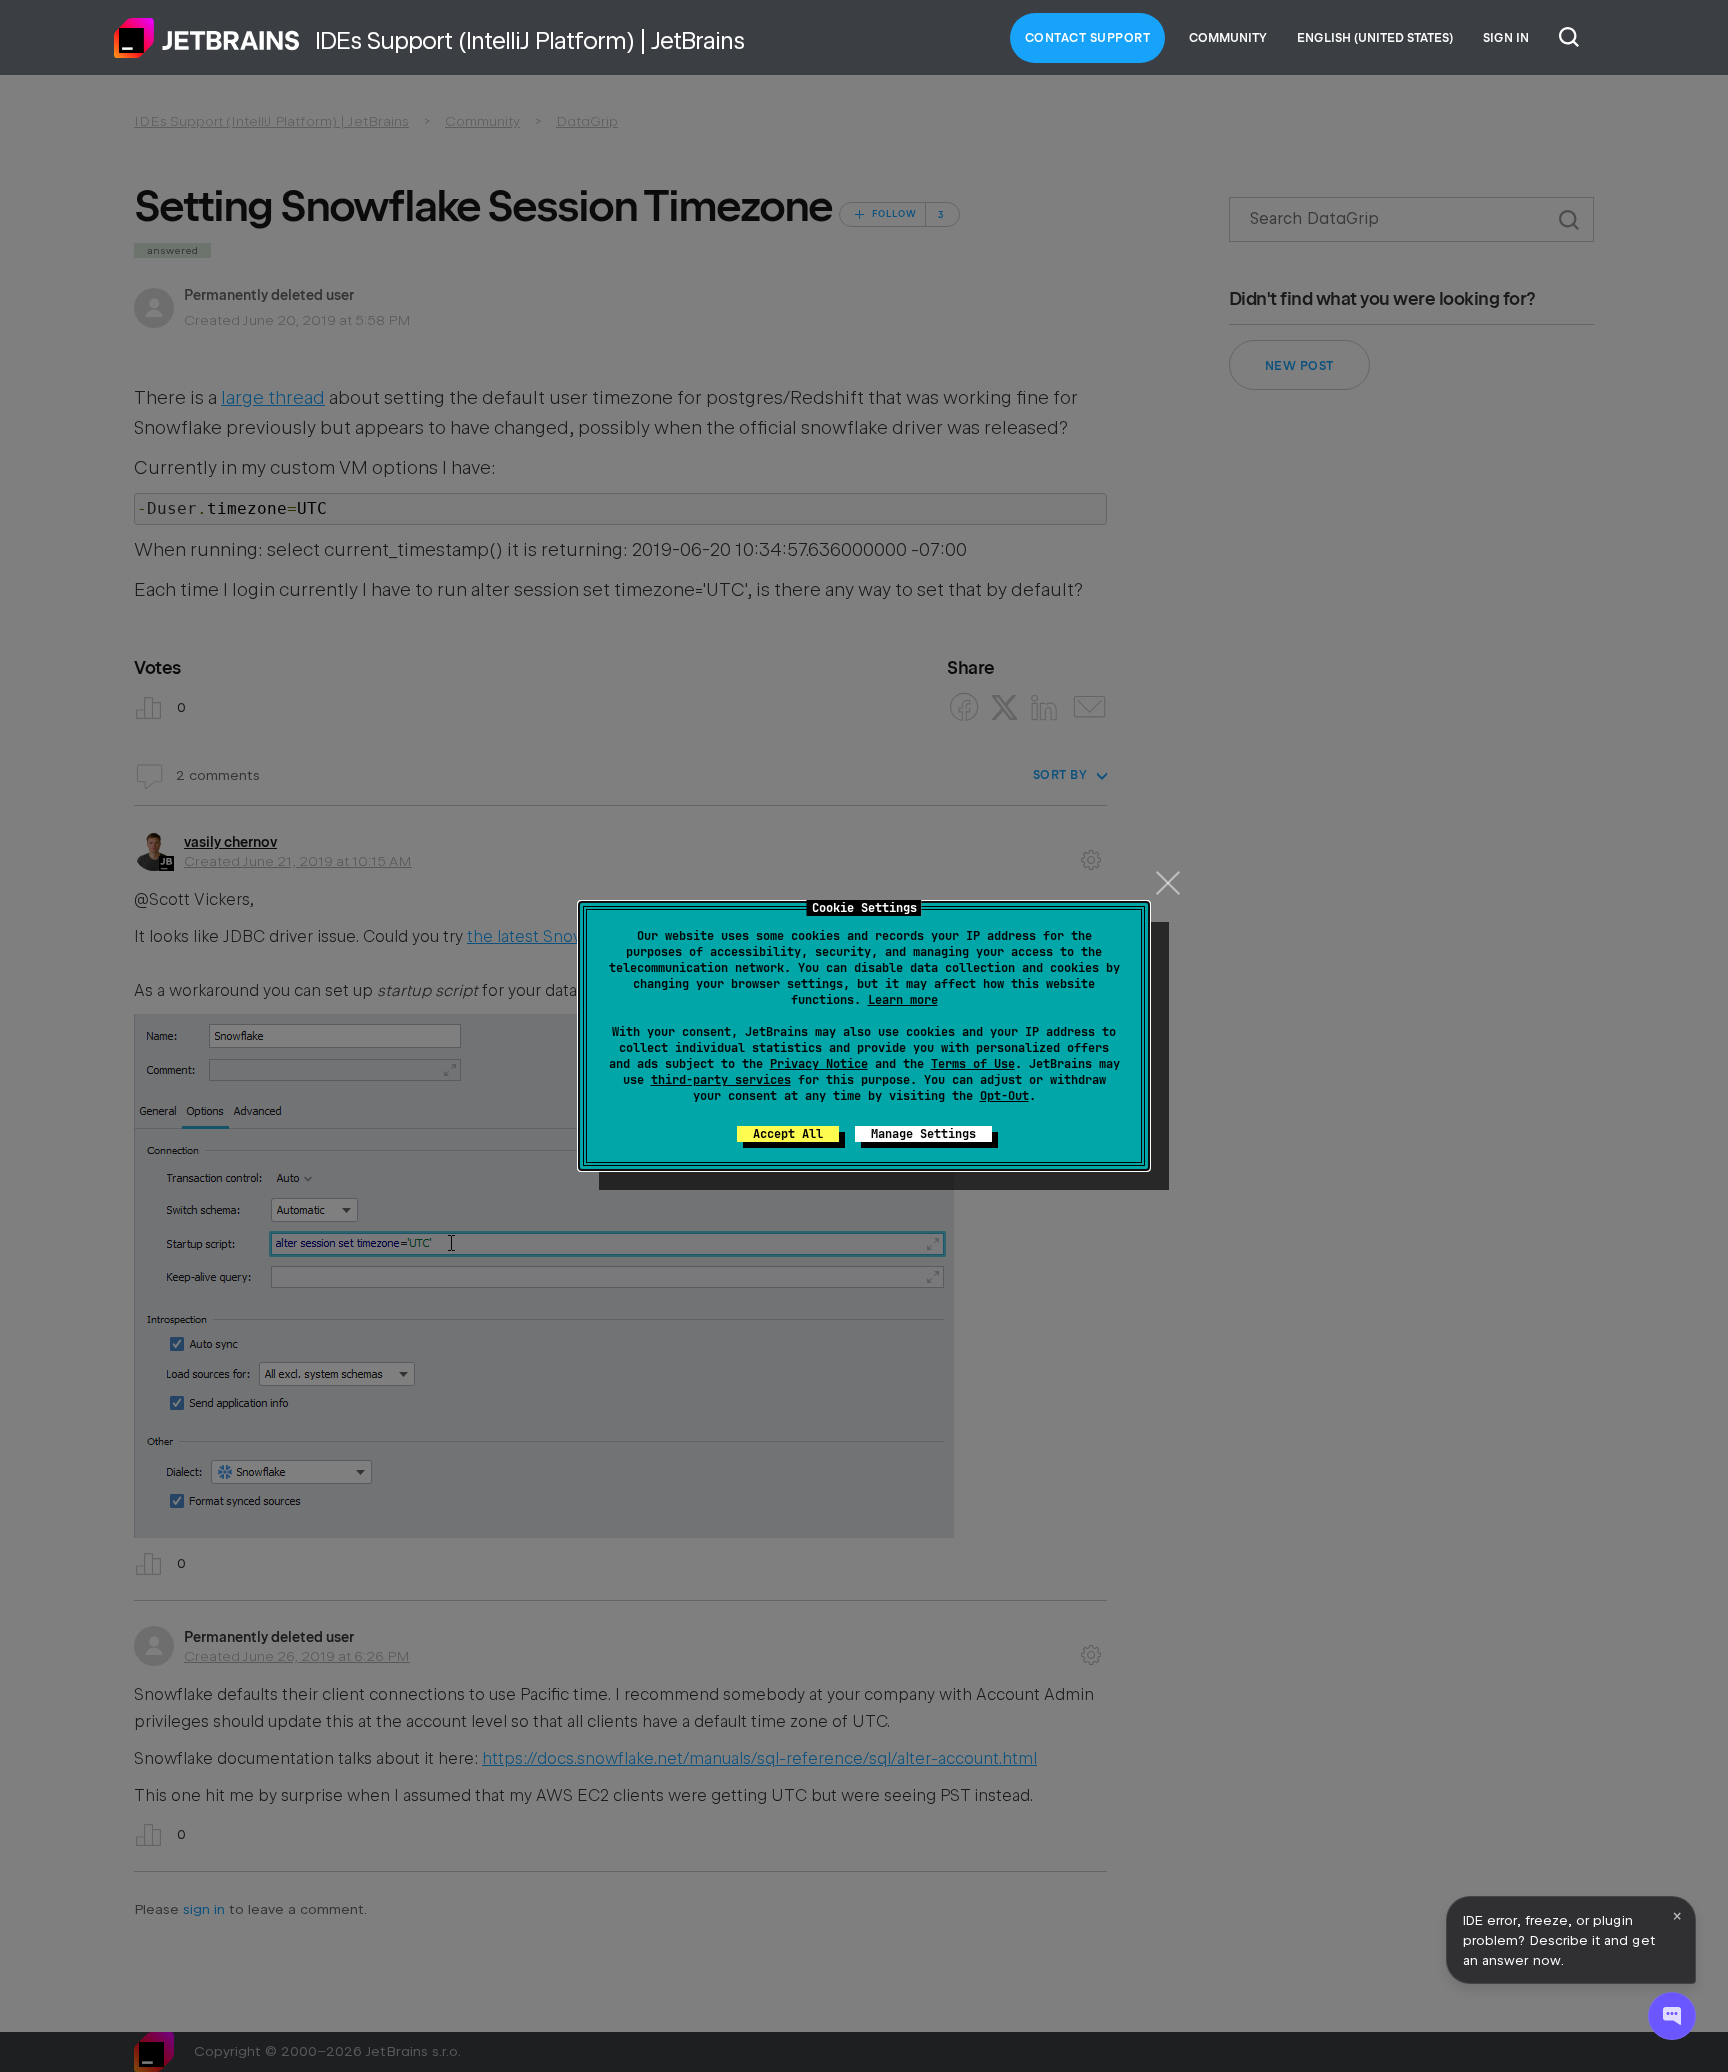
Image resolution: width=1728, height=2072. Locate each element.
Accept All (788, 1134)
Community (1228, 38)
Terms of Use (973, 1064)
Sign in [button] (1506, 38)
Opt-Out (1004, 1096)
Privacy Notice (819, 1064)
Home (207, 38)
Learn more (903, 1000)
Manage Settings (923, 1134)
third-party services (721, 1080)
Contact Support (1088, 38)
